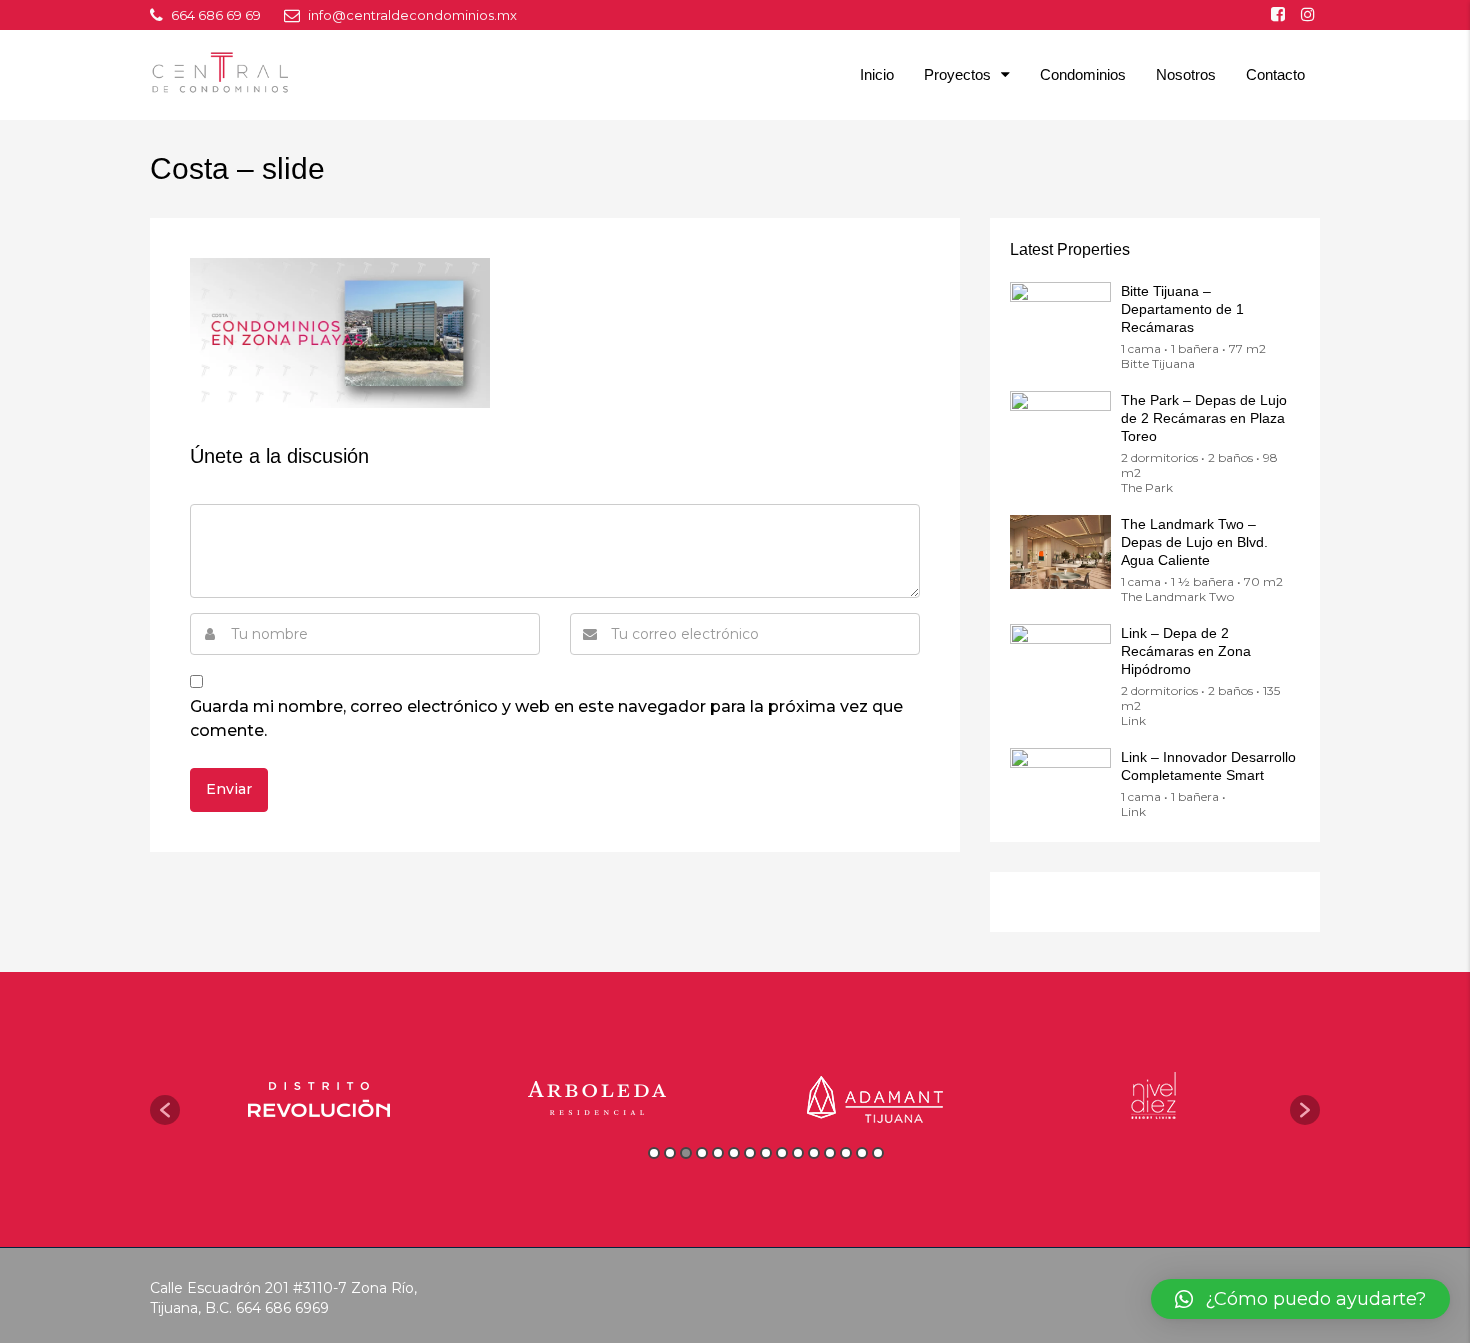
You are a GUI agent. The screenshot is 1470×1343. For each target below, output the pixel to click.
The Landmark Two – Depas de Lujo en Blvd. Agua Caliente (1194, 542)
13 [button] (846, 1153)
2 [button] (670, 1153)
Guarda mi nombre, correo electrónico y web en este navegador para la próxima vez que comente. (546, 718)
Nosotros (1186, 74)
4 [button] (702, 1153)
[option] (319, 1099)
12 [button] (830, 1153)
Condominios (1083, 74)
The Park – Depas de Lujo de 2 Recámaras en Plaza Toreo (1204, 418)
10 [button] (798, 1153)
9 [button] (782, 1153)
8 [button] (766, 1153)
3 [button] (686, 1153)
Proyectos (957, 74)
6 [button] (734, 1153)
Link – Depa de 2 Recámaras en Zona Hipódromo (1186, 651)
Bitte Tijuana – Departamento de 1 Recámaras (1182, 309)
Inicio (877, 74)
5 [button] (718, 1153)
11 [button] (814, 1153)
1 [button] (654, 1153)
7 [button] (750, 1153)
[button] (165, 1110)
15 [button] (878, 1153)
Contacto (1275, 74)
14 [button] (862, 1153)
